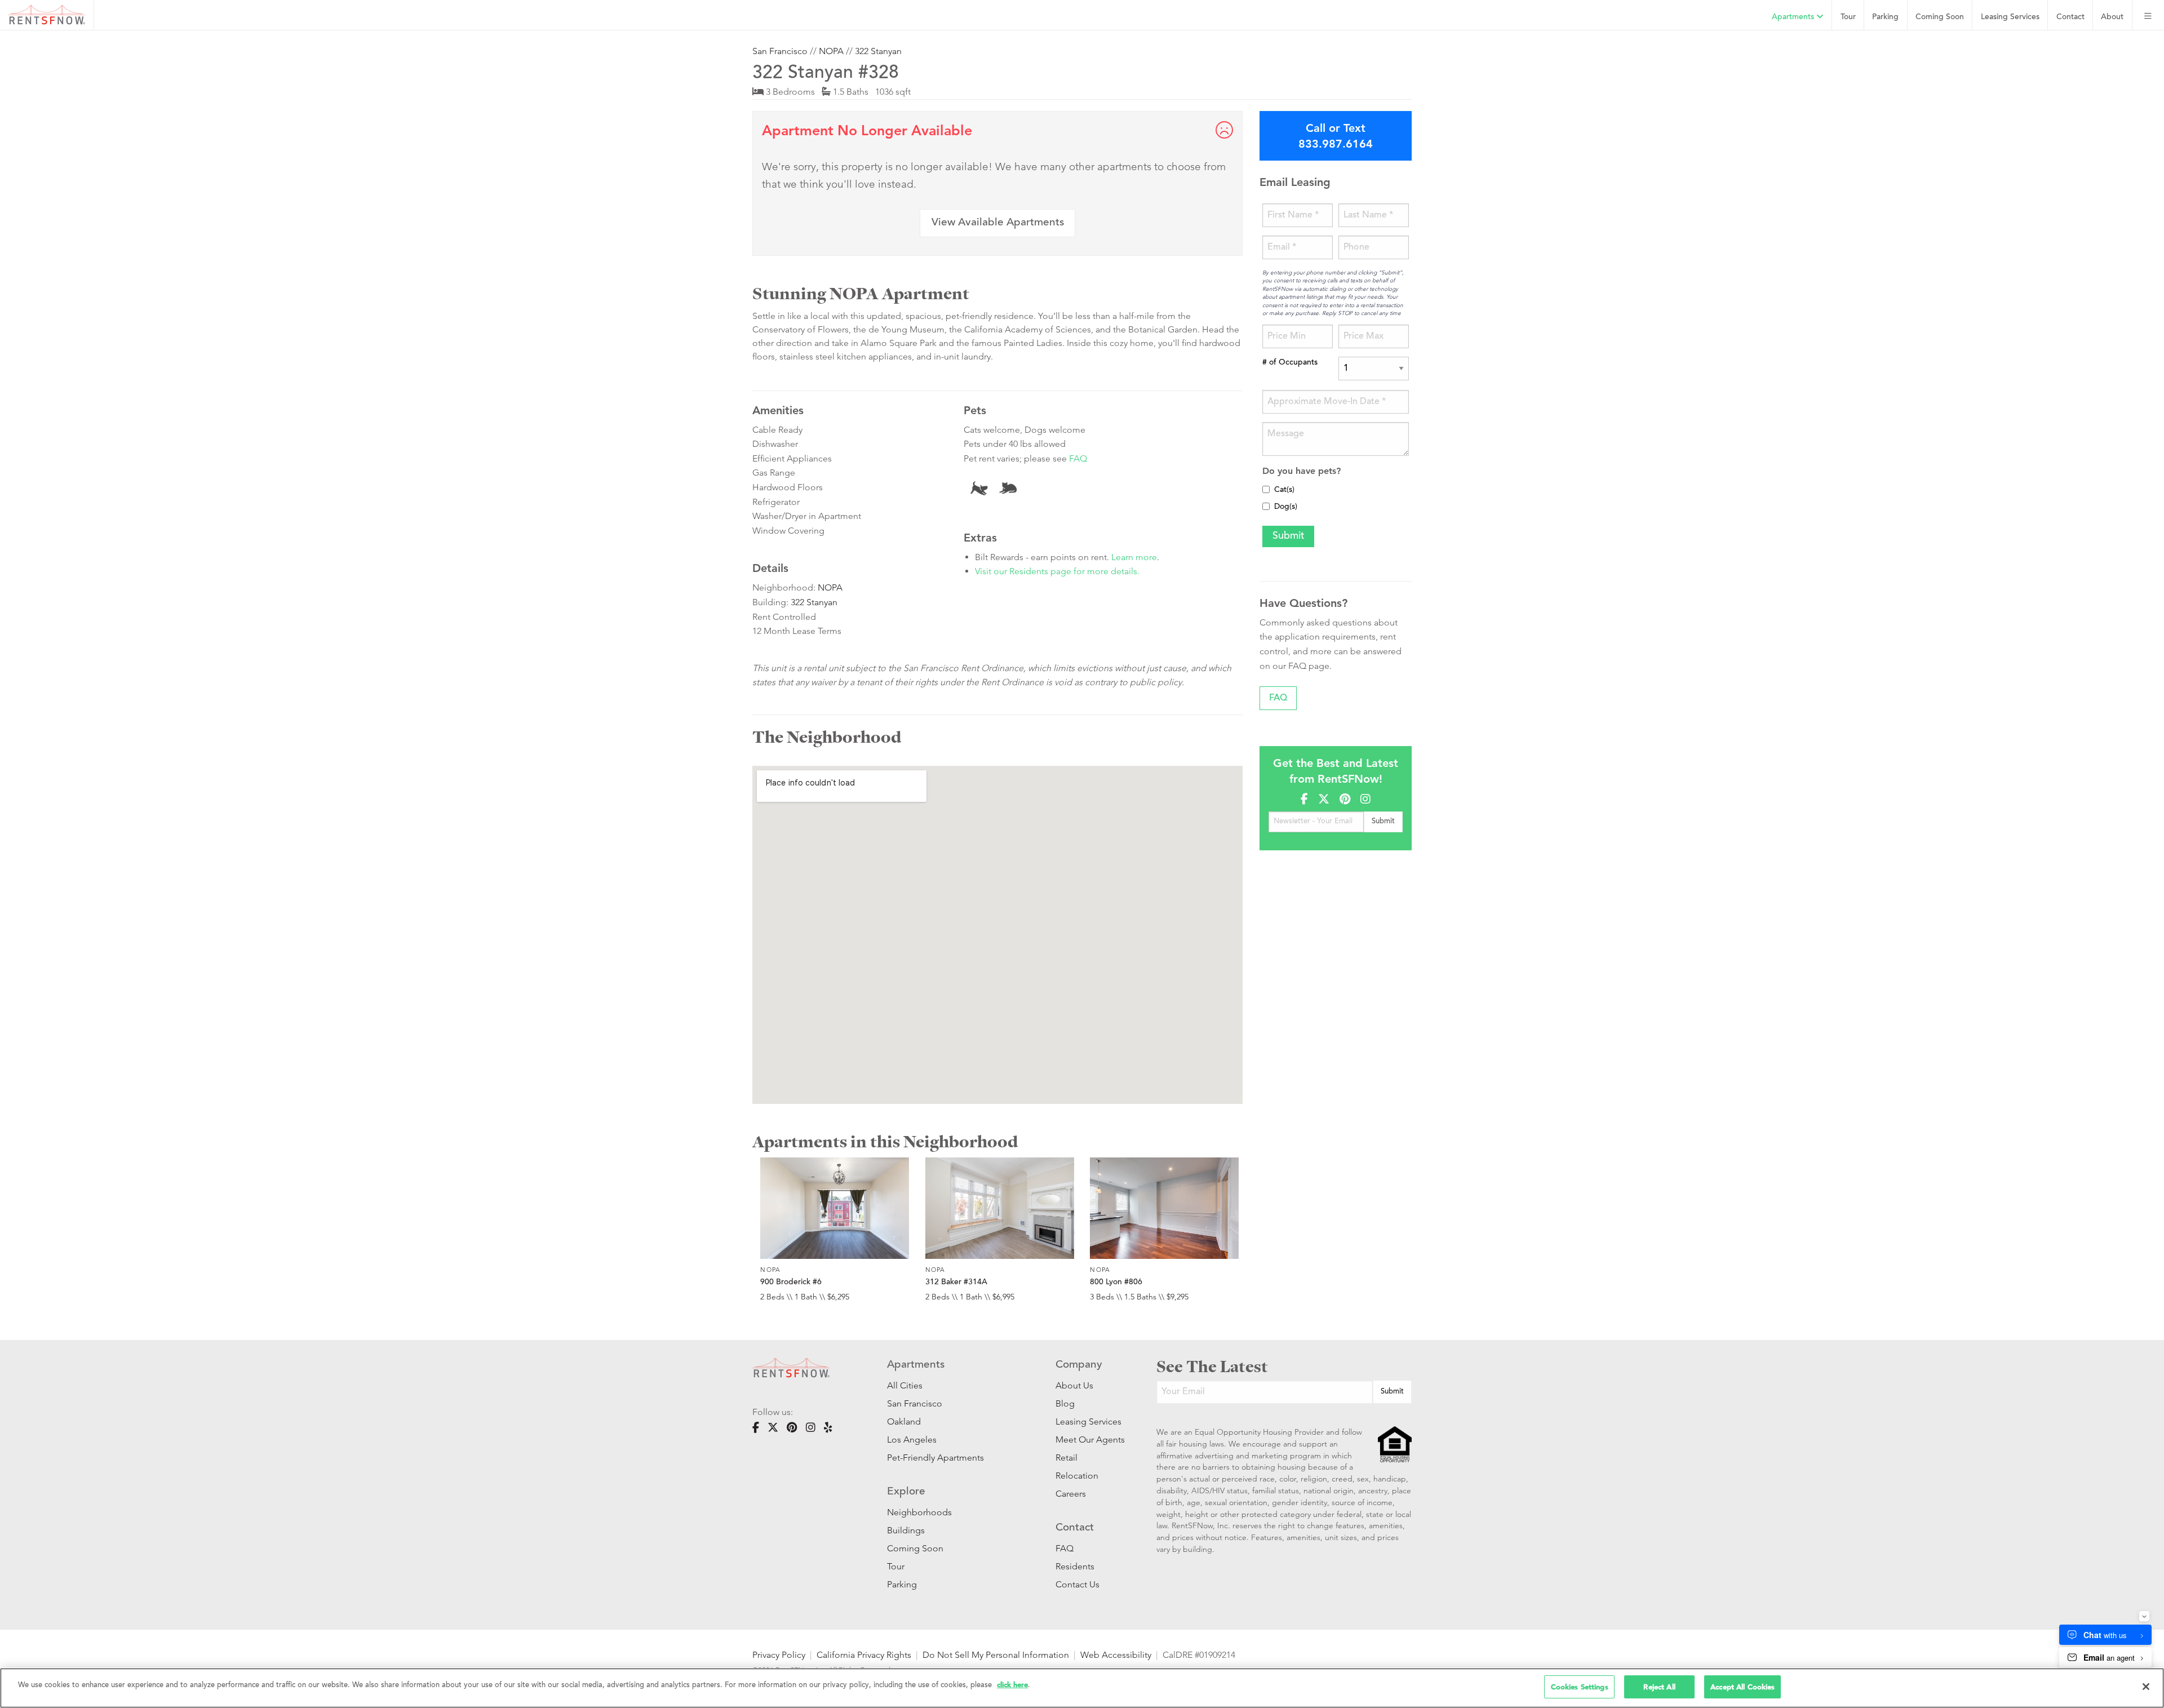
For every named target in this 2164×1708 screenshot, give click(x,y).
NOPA (831, 51)
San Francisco (780, 51)
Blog (1065, 1403)
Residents (1075, 1566)
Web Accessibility (1116, 1655)
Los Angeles (912, 1439)
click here (1012, 1685)
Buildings (906, 1530)
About (2112, 17)
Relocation (1077, 1476)
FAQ (1078, 458)
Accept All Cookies (1742, 1687)
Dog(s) (1286, 507)
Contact (2070, 17)
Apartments (1794, 17)
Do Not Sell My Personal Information (996, 1655)
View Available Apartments (998, 223)
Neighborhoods (919, 1512)
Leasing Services (1088, 1421)
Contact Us (1077, 1584)
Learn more (1134, 557)
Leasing (2010, 17)
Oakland (904, 1421)
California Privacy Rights (864, 1655)
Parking (1885, 17)
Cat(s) (1284, 490)
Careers (1071, 1494)
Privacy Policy (779, 1655)
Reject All (1659, 1687)
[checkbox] (1266, 489)
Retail (1067, 1458)
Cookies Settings (1580, 1687)
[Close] (2146, 1687)
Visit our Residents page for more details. (1057, 571)
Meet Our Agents (1089, 1439)
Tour (1848, 17)
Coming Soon (1940, 17)
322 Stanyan (878, 51)
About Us (1074, 1385)
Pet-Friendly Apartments (935, 1458)
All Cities (905, 1385)
